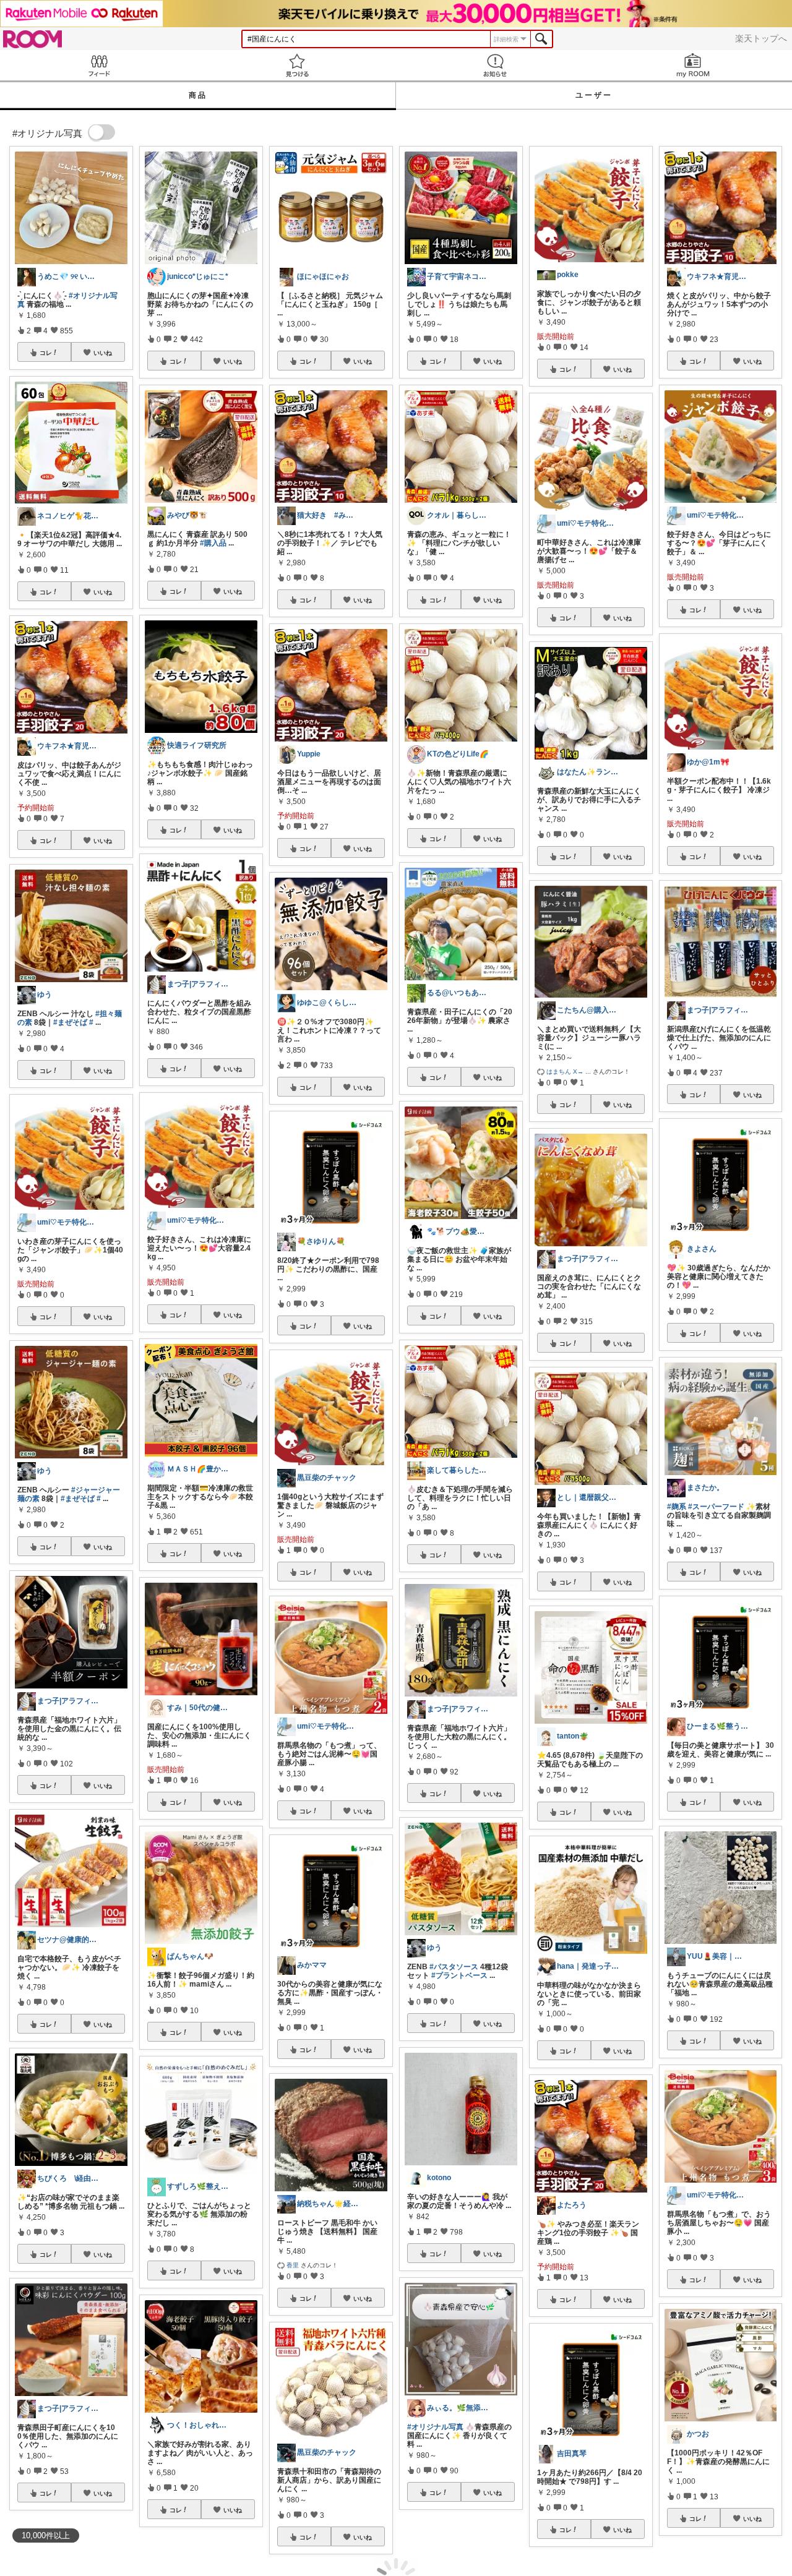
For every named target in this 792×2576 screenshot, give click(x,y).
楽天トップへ (761, 38)
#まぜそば (70, 1022)
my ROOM (693, 65)
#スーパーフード (716, 1507)
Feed (99, 65)
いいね (103, 353)
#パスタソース (454, 1967)
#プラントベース (459, 1975)
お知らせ (495, 65)
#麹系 (677, 1507)
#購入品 (213, 543)
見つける (297, 65)
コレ (46, 353)
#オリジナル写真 (435, 2427)
